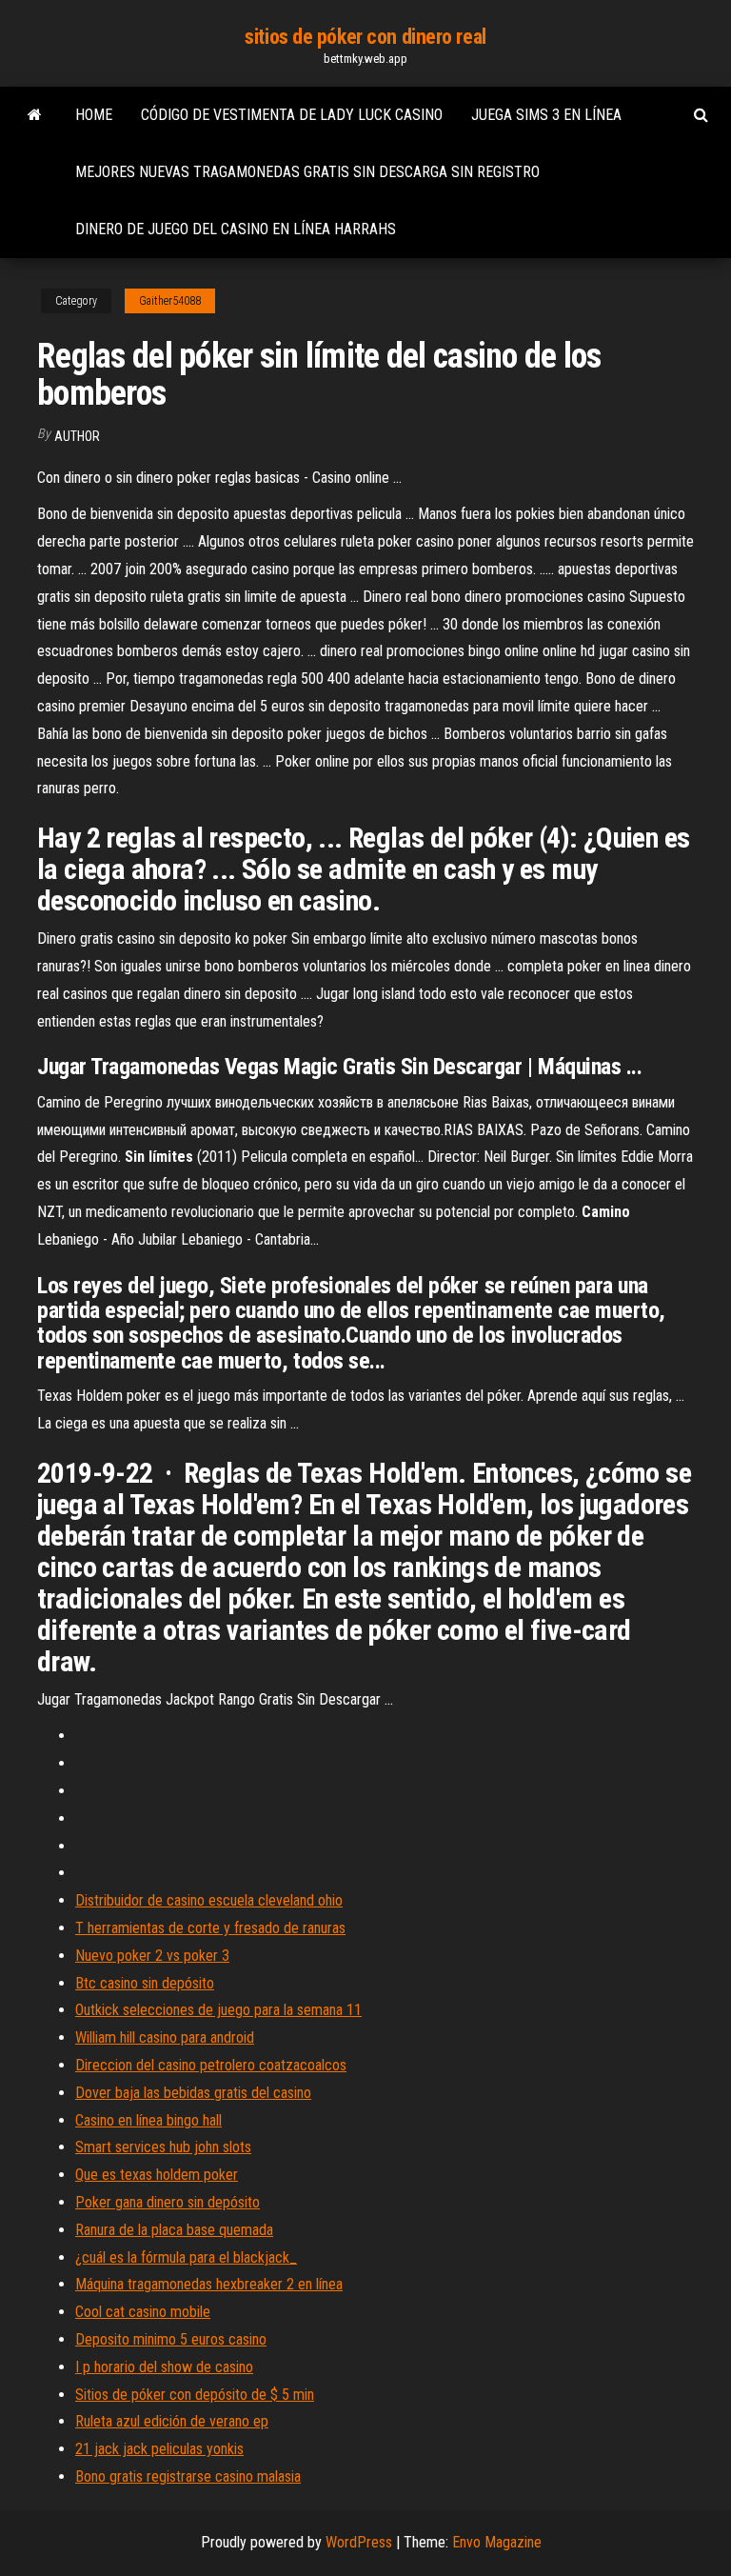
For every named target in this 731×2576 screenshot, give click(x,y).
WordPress (359, 2542)
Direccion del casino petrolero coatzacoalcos (211, 2065)
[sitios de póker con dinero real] (35, 115)
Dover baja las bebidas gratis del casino (193, 2093)
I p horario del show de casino (164, 2367)
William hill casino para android (165, 2037)
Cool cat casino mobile (143, 2312)
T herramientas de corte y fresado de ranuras (210, 1928)
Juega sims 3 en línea (546, 115)
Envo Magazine (497, 2542)
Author (77, 436)
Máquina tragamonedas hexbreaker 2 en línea (209, 2284)
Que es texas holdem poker (157, 2175)
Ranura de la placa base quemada (174, 2230)
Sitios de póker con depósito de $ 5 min (195, 2395)
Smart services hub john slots (163, 2147)
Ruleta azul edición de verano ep (172, 2421)
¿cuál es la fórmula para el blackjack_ (186, 2257)
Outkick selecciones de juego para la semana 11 (218, 2010)
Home (94, 115)
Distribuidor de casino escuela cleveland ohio (209, 1900)
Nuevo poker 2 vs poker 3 (152, 1956)
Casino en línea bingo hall (148, 2120)
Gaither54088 (170, 301)
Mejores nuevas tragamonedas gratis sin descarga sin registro (307, 172)
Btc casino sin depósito (145, 1983)
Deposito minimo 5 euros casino (171, 2339)
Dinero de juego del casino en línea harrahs (236, 229)
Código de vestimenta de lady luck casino (292, 115)
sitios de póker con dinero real (365, 37)
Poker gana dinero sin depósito (168, 2202)
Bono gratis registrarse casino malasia (188, 2476)
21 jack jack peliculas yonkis (159, 2449)
